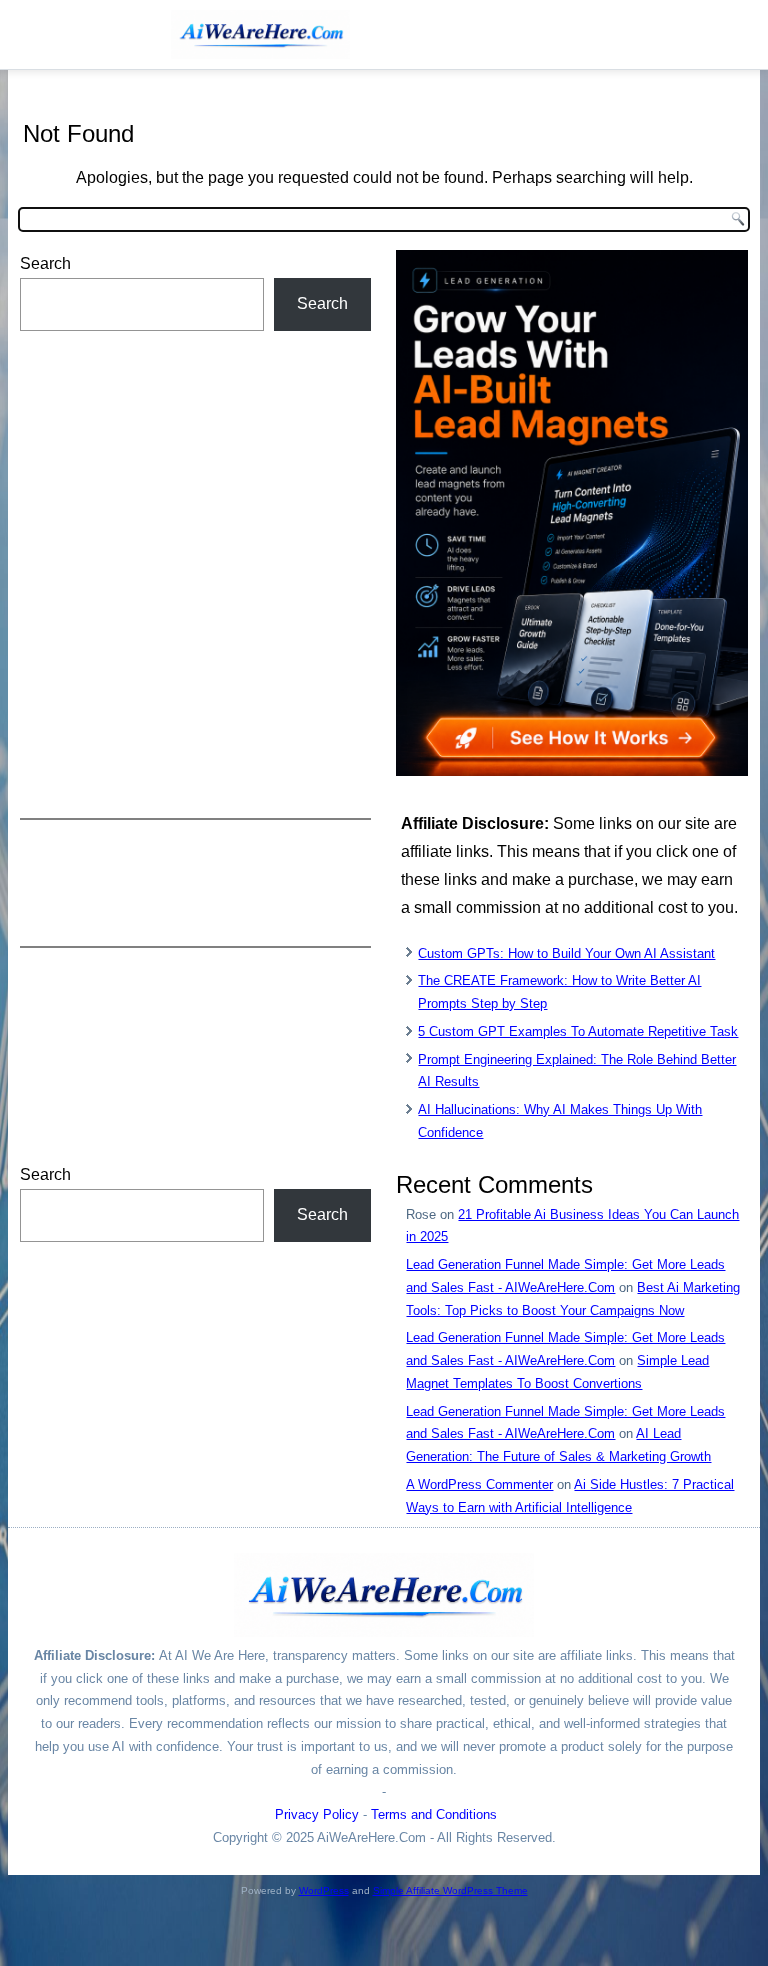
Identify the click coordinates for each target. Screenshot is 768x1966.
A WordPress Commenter (479, 1484)
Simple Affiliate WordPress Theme (450, 1890)
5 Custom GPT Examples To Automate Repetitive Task (578, 1031)
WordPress (324, 1890)
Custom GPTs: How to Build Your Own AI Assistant (566, 953)
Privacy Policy (317, 1814)
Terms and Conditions (434, 1814)
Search (45, 263)
